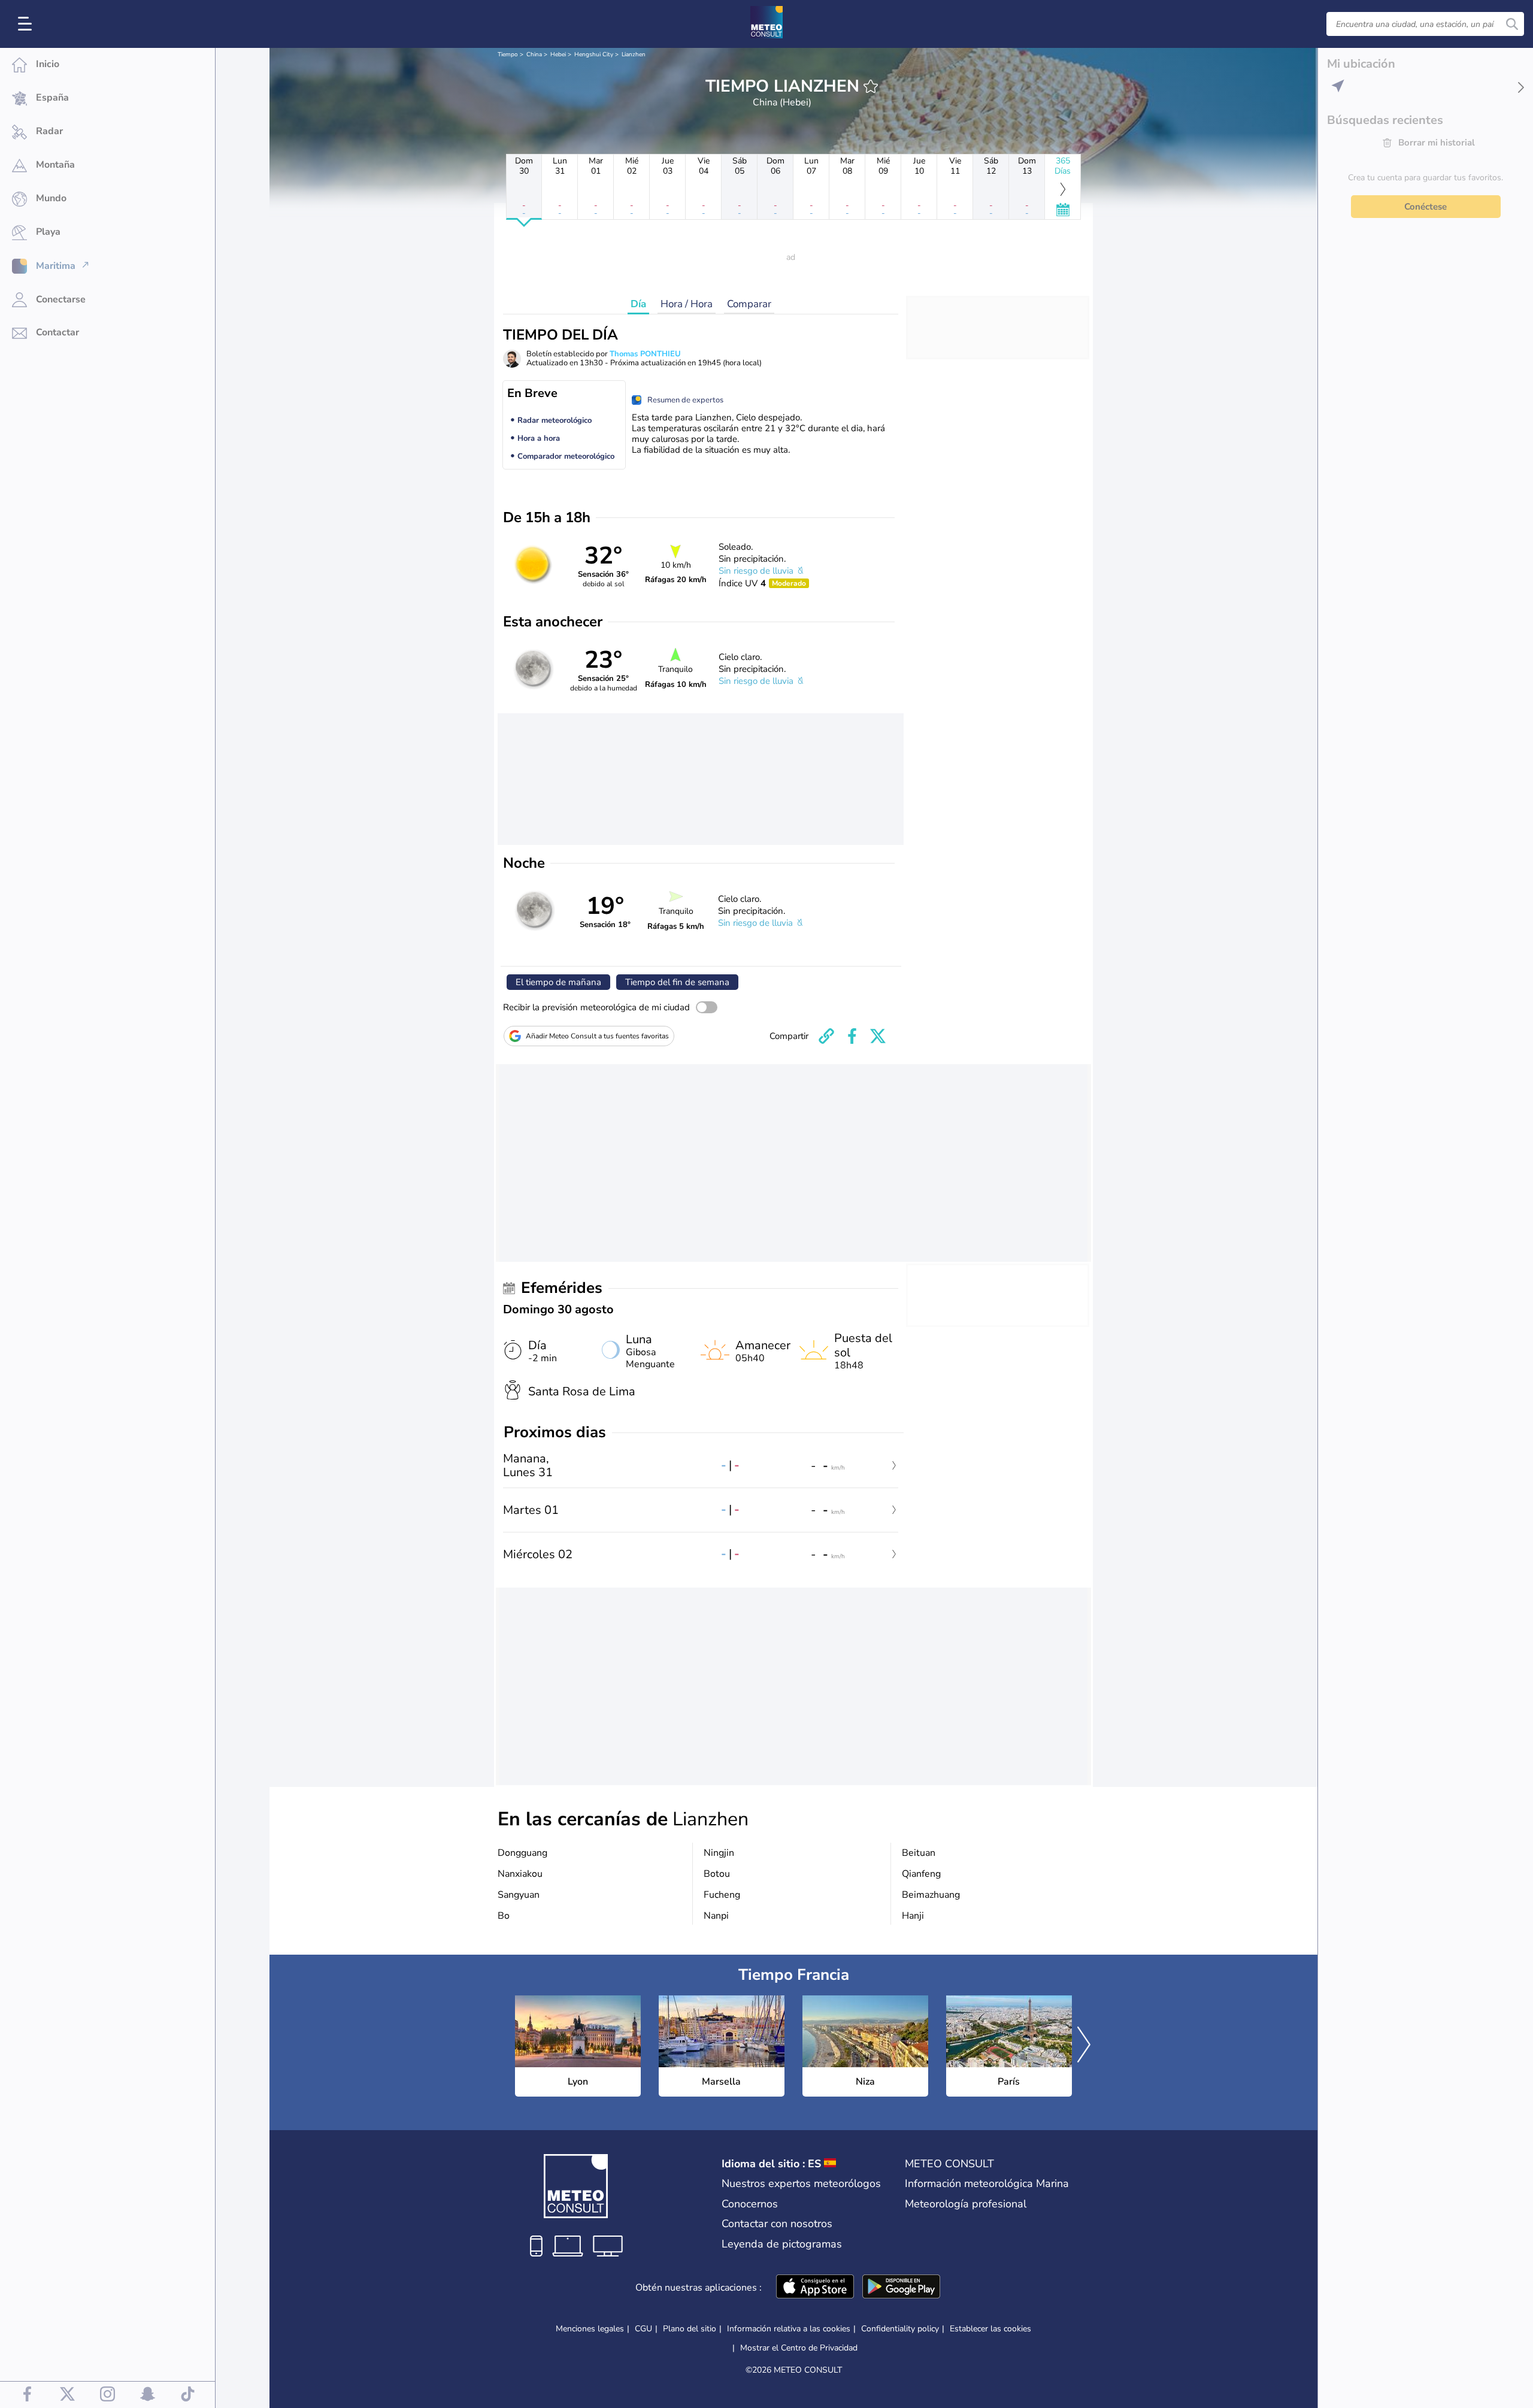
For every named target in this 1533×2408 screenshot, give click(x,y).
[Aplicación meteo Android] (901, 2288)
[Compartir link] (826, 1036)
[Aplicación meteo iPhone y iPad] (815, 2288)
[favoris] (871, 86)
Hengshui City (594, 54)
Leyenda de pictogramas (782, 2244)
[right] (1084, 2046)
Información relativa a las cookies (789, 2329)
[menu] (27, 24)
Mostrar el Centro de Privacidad (799, 2348)
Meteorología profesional (966, 2204)
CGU (643, 2329)
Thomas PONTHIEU (645, 354)
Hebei (558, 54)
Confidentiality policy (900, 2329)
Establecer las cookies (990, 2329)
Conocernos (750, 2204)
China (534, 54)
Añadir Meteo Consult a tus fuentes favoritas (597, 1036)
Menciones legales (590, 2329)
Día (638, 304)
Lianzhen (634, 54)
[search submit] (1512, 24)
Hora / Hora (687, 304)
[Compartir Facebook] (852, 1036)
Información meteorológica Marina (987, 2183)
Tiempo (508, 54)
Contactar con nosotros (777, 2224)
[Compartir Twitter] (878, 1036)
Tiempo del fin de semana (677, 982)
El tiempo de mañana (558, 982)
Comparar (749, 304)
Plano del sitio (690, 2329)
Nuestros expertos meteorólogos (801, 2183)
